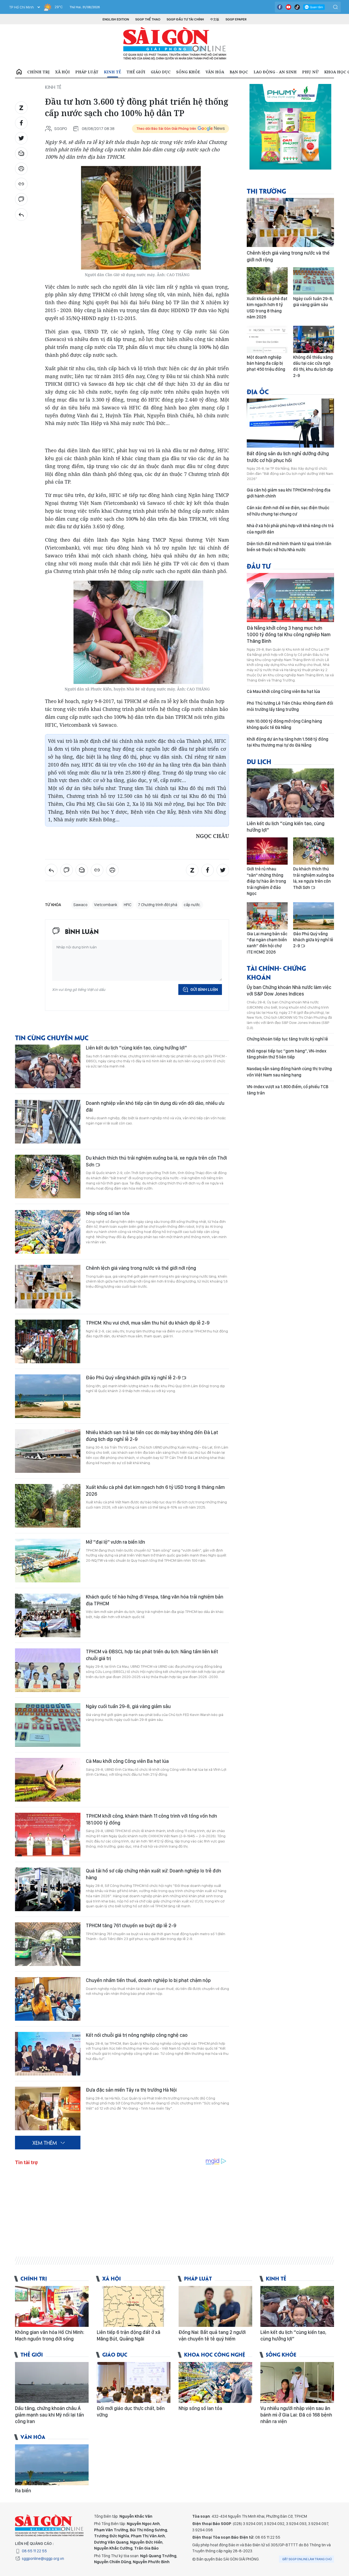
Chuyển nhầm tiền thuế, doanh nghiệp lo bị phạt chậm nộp (148, 1980)
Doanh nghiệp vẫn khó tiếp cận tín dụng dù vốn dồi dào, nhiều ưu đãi (155, 1106)
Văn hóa (215, 72)
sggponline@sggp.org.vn (43, 2559)
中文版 (215, 19)
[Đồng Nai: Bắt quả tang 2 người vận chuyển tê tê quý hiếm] (215, 2306)
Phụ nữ (310, 72)
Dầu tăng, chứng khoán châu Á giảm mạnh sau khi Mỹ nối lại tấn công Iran (49, 2415)
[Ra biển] (52, 2465)
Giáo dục (161, 72)
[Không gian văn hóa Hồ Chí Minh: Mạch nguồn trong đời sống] (52, 2306)
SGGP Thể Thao (148, 19)
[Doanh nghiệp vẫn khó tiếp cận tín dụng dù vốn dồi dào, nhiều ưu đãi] (48, 1122)
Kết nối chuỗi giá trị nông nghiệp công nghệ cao (137, 2035)
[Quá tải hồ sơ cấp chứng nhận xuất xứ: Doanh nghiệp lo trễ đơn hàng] (48, 1889)
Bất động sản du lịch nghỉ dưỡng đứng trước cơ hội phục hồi (288, 457)
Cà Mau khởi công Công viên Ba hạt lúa (127, 1761)
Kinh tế (112, 72)
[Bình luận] (21, 199)
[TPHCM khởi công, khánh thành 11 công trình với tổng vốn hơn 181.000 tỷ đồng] (48, 1835)
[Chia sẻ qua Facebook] (21, 123)
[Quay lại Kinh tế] (21, 215)
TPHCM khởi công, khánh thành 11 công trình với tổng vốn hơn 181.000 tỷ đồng (151, 1819)
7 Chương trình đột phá (158, 905)
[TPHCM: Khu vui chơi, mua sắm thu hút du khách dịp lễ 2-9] (48, 1341)
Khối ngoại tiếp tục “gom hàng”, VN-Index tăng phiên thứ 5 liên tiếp (287, 1054)
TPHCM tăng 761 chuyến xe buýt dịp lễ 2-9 (131, 1925)
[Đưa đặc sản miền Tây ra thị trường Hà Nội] (48, 2109)
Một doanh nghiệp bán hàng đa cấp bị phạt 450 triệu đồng (266, 363)
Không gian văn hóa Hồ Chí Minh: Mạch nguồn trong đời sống (50, 2335)
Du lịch (259, 761)
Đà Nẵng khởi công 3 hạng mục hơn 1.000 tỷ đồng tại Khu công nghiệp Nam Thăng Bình (289, 635)
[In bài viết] (21, 169)
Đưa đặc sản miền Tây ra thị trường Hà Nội (131, 2090)
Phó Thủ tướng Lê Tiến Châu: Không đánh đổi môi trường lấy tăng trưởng (290, 706)
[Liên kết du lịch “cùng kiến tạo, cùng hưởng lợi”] (48, 1066)
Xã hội (62, 72)
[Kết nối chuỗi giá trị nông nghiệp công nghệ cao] (48, 2054)
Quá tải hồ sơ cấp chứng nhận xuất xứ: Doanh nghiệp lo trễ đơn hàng (154, 1874)
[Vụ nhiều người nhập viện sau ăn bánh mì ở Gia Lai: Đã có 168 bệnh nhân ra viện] (297, 2382)
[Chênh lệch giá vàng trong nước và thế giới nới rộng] (48, 1287)
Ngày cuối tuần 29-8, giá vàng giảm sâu (128, 1706)
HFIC (128, 905)
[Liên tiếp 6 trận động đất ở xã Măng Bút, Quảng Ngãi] (134, 2306)
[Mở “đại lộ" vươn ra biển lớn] (48, 1561)
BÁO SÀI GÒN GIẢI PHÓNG (175, 44)
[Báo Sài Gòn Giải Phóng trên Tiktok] (297, 7)
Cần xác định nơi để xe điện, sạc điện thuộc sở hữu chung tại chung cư (288, 511)
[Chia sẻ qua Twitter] (21, 138)
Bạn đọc (239, 72)
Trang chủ (19, 72)
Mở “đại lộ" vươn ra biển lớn (115, 1542)
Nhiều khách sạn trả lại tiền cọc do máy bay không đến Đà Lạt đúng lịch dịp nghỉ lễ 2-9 (152, 1436)
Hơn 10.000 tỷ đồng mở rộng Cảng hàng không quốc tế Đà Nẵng (284, 724)
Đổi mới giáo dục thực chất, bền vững (131, 2411)
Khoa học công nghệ (215, 2354)
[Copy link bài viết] (21, 184)
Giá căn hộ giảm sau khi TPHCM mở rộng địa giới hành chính (289, 493)
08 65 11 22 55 (34, 2551)
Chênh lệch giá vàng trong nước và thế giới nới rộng (141, 1268)
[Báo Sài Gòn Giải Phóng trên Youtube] (288, 7)
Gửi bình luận (204, 990)
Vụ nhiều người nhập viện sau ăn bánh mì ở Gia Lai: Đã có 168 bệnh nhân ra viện (296, 2415)
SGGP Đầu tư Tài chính (185, 19)
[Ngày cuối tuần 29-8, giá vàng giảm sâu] (48, 1725)
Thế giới (136, 72)
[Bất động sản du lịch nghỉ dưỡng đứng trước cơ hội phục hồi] (290, 423)
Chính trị (38, 72)
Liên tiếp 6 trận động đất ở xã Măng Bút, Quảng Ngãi (129, 2335)
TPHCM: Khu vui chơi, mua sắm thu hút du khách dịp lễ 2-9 (148, 1323)
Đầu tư (259, 566)
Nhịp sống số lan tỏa (108, 1213)
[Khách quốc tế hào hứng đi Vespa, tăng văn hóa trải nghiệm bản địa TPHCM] (48, 1615)
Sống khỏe (188, 72)
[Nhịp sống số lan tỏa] (48, 1232)
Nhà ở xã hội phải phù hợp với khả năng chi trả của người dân (290, 529)
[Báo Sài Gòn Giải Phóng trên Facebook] (280, 7)
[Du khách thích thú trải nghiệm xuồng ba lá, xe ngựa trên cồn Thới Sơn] (48, 1177)
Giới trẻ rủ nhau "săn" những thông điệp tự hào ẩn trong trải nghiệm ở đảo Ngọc (266, 881)
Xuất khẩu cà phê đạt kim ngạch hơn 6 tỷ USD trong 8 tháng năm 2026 (155, 1490)
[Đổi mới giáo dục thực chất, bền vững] (134, 2382)
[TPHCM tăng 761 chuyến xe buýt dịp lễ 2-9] (48, 1944)
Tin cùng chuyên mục (52, 1037)
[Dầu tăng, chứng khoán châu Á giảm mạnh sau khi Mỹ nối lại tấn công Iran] (52, 2382)
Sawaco (80, 905)
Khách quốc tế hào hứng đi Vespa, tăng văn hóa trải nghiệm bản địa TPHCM (155, 1600)
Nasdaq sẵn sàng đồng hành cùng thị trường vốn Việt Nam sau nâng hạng (289, 1072)
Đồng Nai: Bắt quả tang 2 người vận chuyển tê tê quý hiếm (212, 2335)
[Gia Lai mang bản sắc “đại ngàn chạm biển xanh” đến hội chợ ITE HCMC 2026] (267, 916)
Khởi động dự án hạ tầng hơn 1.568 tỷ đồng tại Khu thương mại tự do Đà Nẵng (288, 742)
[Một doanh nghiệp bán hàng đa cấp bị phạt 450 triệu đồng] (267, 339)
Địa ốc (258, 391)
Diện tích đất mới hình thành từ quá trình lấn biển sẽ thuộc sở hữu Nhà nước (289, 547)
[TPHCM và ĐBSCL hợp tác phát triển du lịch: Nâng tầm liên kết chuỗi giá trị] (48, 1670)
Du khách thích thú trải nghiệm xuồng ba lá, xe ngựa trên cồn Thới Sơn (156, 1161)
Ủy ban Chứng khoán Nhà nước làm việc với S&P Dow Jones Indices (289, 990)
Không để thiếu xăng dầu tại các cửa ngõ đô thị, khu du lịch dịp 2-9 (313, 366)
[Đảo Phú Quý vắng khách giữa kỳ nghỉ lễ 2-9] (48, 1396)
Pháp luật (87, 72)
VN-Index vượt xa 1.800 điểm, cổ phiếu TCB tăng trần (288, 1090)
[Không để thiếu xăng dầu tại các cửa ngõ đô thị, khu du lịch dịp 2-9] (314, 339)
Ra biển (23, 2491)
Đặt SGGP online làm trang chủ (307, 2559)
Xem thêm (45, 2143)
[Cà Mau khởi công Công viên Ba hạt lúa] (48, 1780)
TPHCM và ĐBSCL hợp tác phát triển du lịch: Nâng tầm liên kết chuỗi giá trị (152, 1655)
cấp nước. (192, 905)
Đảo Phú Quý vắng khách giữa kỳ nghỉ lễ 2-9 (134, 1378)
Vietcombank (106, 905)
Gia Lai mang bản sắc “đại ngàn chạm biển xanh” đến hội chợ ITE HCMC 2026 (267, 943)
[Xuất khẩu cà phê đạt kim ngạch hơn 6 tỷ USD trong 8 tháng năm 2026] (48, 1506)
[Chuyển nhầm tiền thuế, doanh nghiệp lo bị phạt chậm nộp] (48, 1999)
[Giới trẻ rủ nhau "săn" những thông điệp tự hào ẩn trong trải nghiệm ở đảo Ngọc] (267, 851)
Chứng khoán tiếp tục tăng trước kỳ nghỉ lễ (287, 1039)
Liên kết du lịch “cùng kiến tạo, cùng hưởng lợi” (136, 1048)
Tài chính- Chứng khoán (276, 972)
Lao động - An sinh (275, 72)
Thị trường (266, 191)
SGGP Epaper (236, 19)
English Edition (116, 19)
